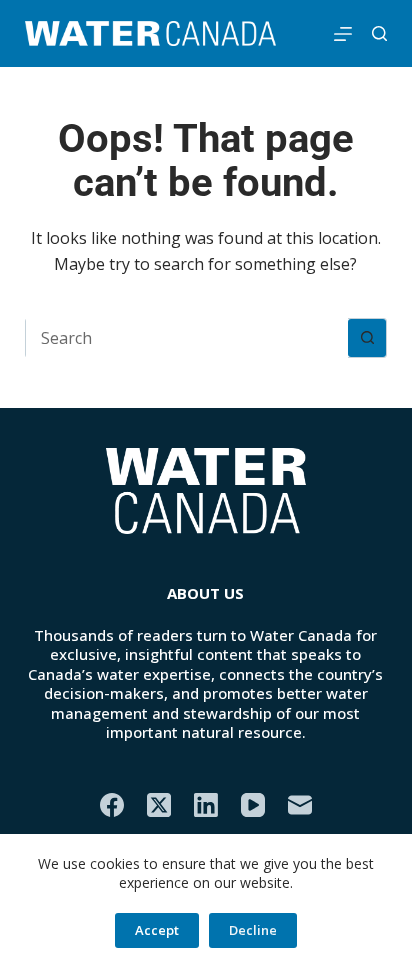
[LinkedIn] (206, 805)
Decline (253, 930)
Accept (157, 930)
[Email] (300, 805)
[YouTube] (253, 805)
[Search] (379, 33)
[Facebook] (112, 805)
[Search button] (367, 338)
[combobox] (187, 338)
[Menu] (343, 34)
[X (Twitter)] (159, 805)
